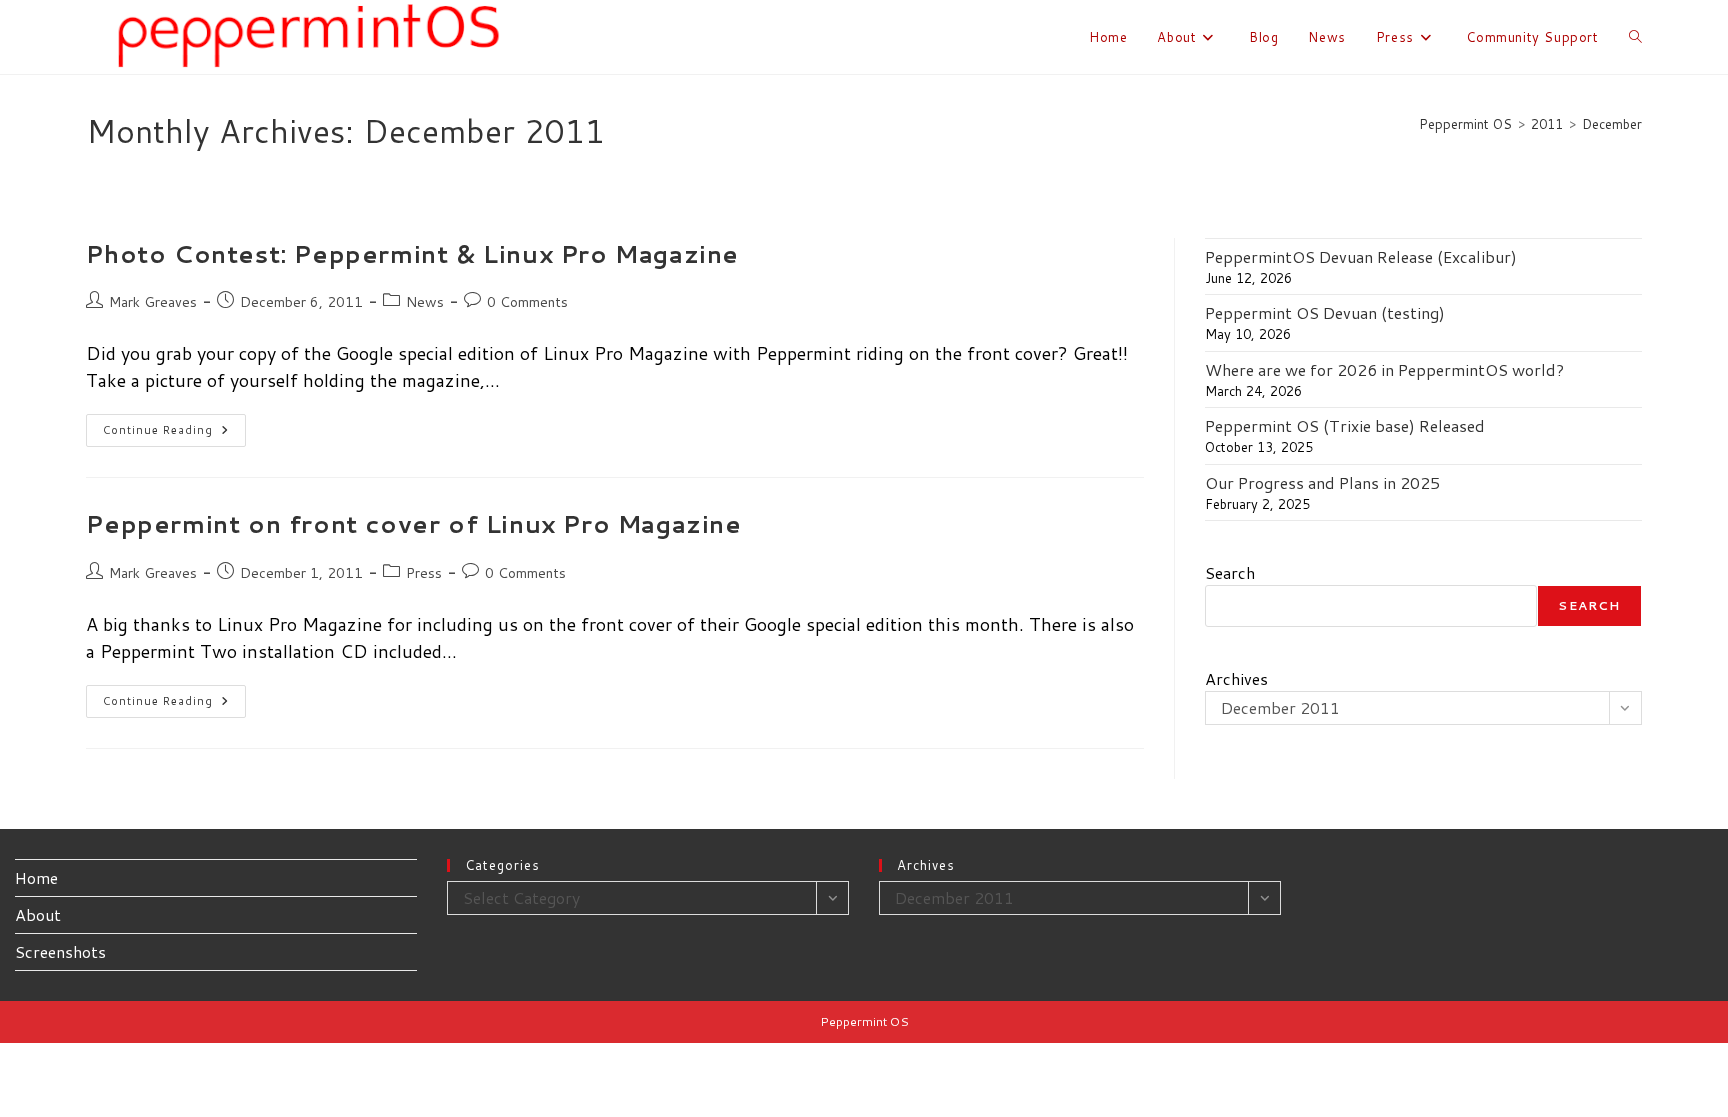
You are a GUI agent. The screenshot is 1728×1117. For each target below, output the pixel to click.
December (1612, 124)
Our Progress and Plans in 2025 (1322, 482)
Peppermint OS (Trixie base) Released (1345, 425)
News (425, 302)
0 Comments (527, 302)
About (38, 914)
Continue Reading (174, 434)
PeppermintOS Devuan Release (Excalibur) (1361, 256)
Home (36, 877)
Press (424, 573)
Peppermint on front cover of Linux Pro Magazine (413, 524)
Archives (1236, 678)
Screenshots (60, 951)
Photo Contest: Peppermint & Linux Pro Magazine (412, 254)
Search (1230, 572)
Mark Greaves (153, 302)
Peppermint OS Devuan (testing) (1325, 312)
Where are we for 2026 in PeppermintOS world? (1384, 369)
